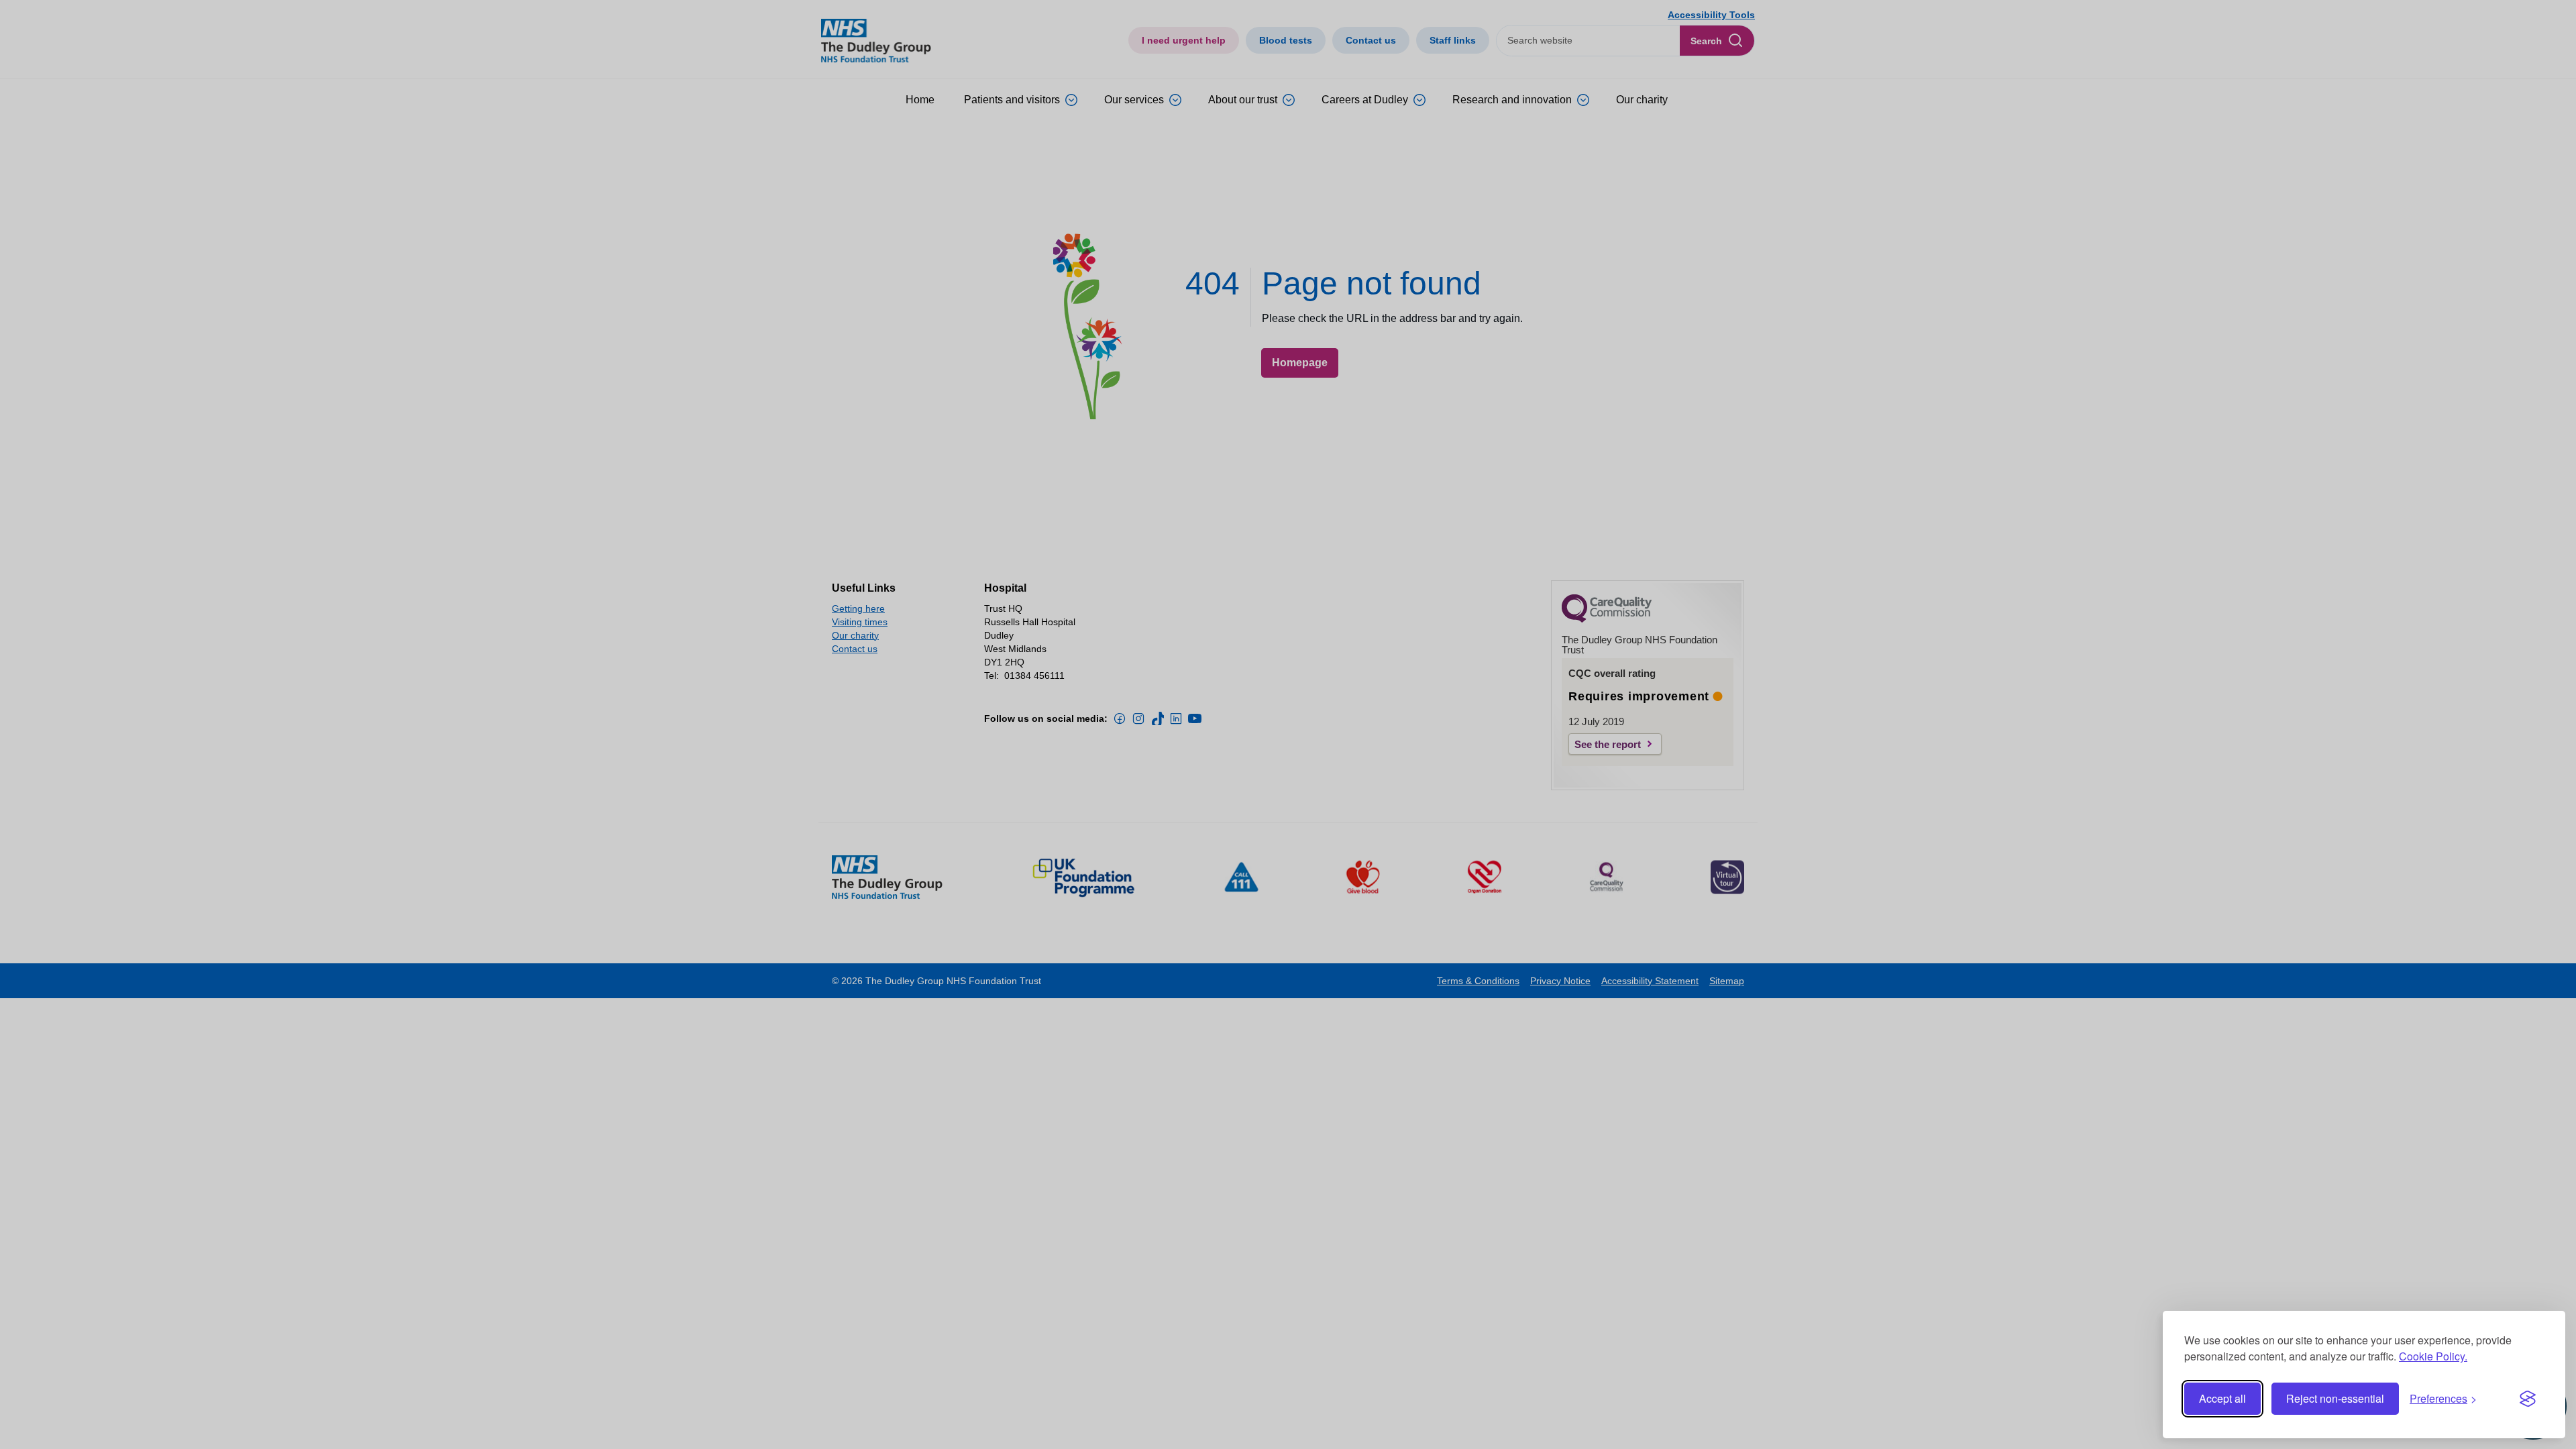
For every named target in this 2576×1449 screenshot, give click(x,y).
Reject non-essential (2335, 1398)
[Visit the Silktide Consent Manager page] (2528, 1399)
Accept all (2222, 1398)
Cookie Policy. (2433, 1356)
